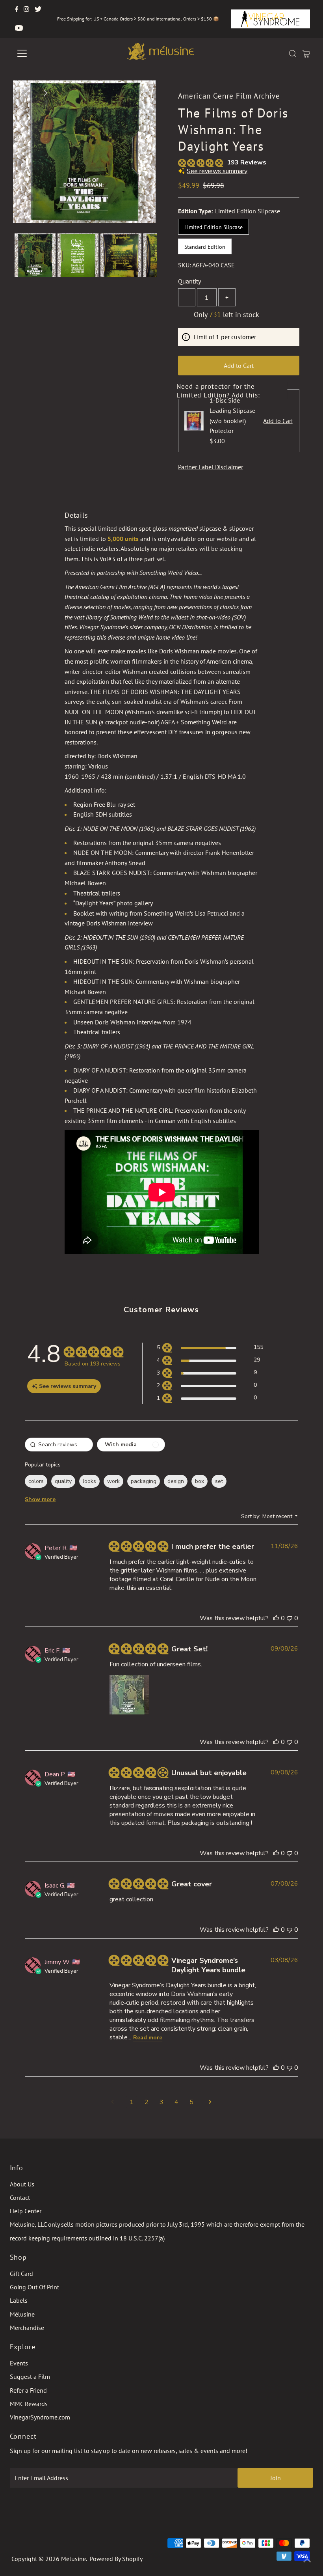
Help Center (26, 2211)
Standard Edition (205, 247)
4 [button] (176, 2102)
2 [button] (147, 2102)
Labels (19, 2300)
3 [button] (161, 2102)
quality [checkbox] (63, 1481)
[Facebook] (17, 9)
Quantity (189, 281)
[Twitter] (38, 9)
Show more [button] (40, 1499)
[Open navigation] (48, 53)
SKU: (185, 265)
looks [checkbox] (89, 1481)
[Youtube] (19, 28)
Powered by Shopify (116, 2559)
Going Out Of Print (34, 2287)
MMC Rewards (29, 2404)
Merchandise (27, 2328)
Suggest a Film (30, 2376)
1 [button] (132, 2102)
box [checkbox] (200, 1481)
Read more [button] (148, 2038)
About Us (22, 2184)
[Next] (45, 93)
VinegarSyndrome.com (40, 2417)
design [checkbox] (176, 1481)
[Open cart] (306, 53)
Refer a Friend (28, 2390)
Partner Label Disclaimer (211, 467)
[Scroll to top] (307, 2560)
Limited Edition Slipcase (213, 227)
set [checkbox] (219, 1481)
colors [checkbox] (36, 1481)
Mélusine (22, 2314)
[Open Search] (293, 53)
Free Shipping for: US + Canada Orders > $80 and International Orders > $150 (135, 19)
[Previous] (26, 93)
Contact (20, 2197)
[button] (210, 1349)
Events (19, 2363)
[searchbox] (59, 1445)
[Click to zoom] (143, 93)
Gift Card (21, 2274)
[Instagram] (26, 9)
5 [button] (191, 2102)
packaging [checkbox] (144, 1481)
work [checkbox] (113, 1481)
